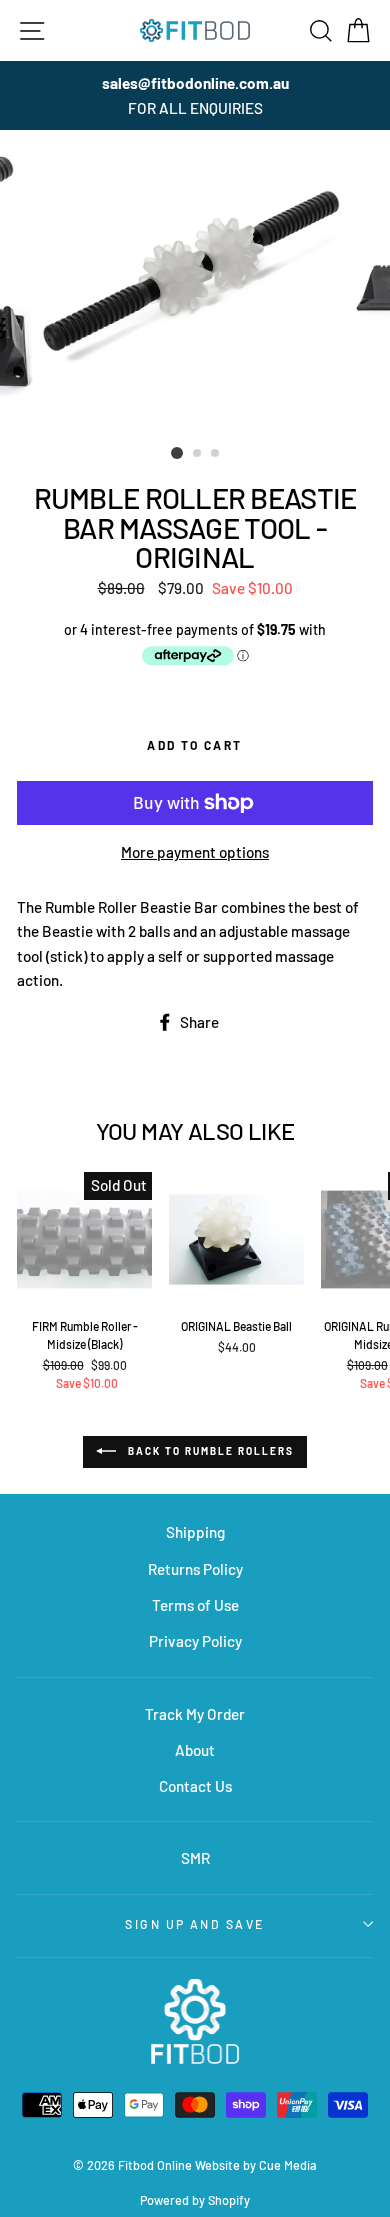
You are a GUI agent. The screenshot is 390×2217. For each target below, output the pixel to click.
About (195, 1750)
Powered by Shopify (195, 2200)
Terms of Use (195, 1605)
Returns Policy (195, 1569)
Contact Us (195, 1786)
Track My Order (195, 1714)
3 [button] (216, 454)
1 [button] (177, 453)
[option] (195, 95)
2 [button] (198, 454)
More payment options (195, 852)
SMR (195, 1858)
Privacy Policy (195, 1641)
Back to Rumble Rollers (209, 1451)
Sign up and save (194, 1924)
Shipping (195, 1532)
